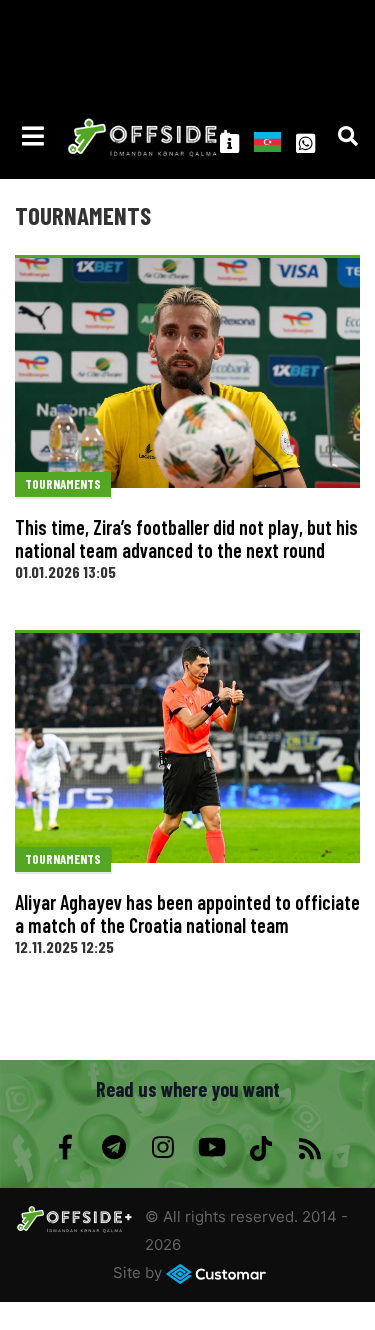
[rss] (310, 1148)
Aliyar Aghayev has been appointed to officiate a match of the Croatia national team (187, 913)
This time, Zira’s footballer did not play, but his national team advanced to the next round (186, 538)
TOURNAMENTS (63, 484)
